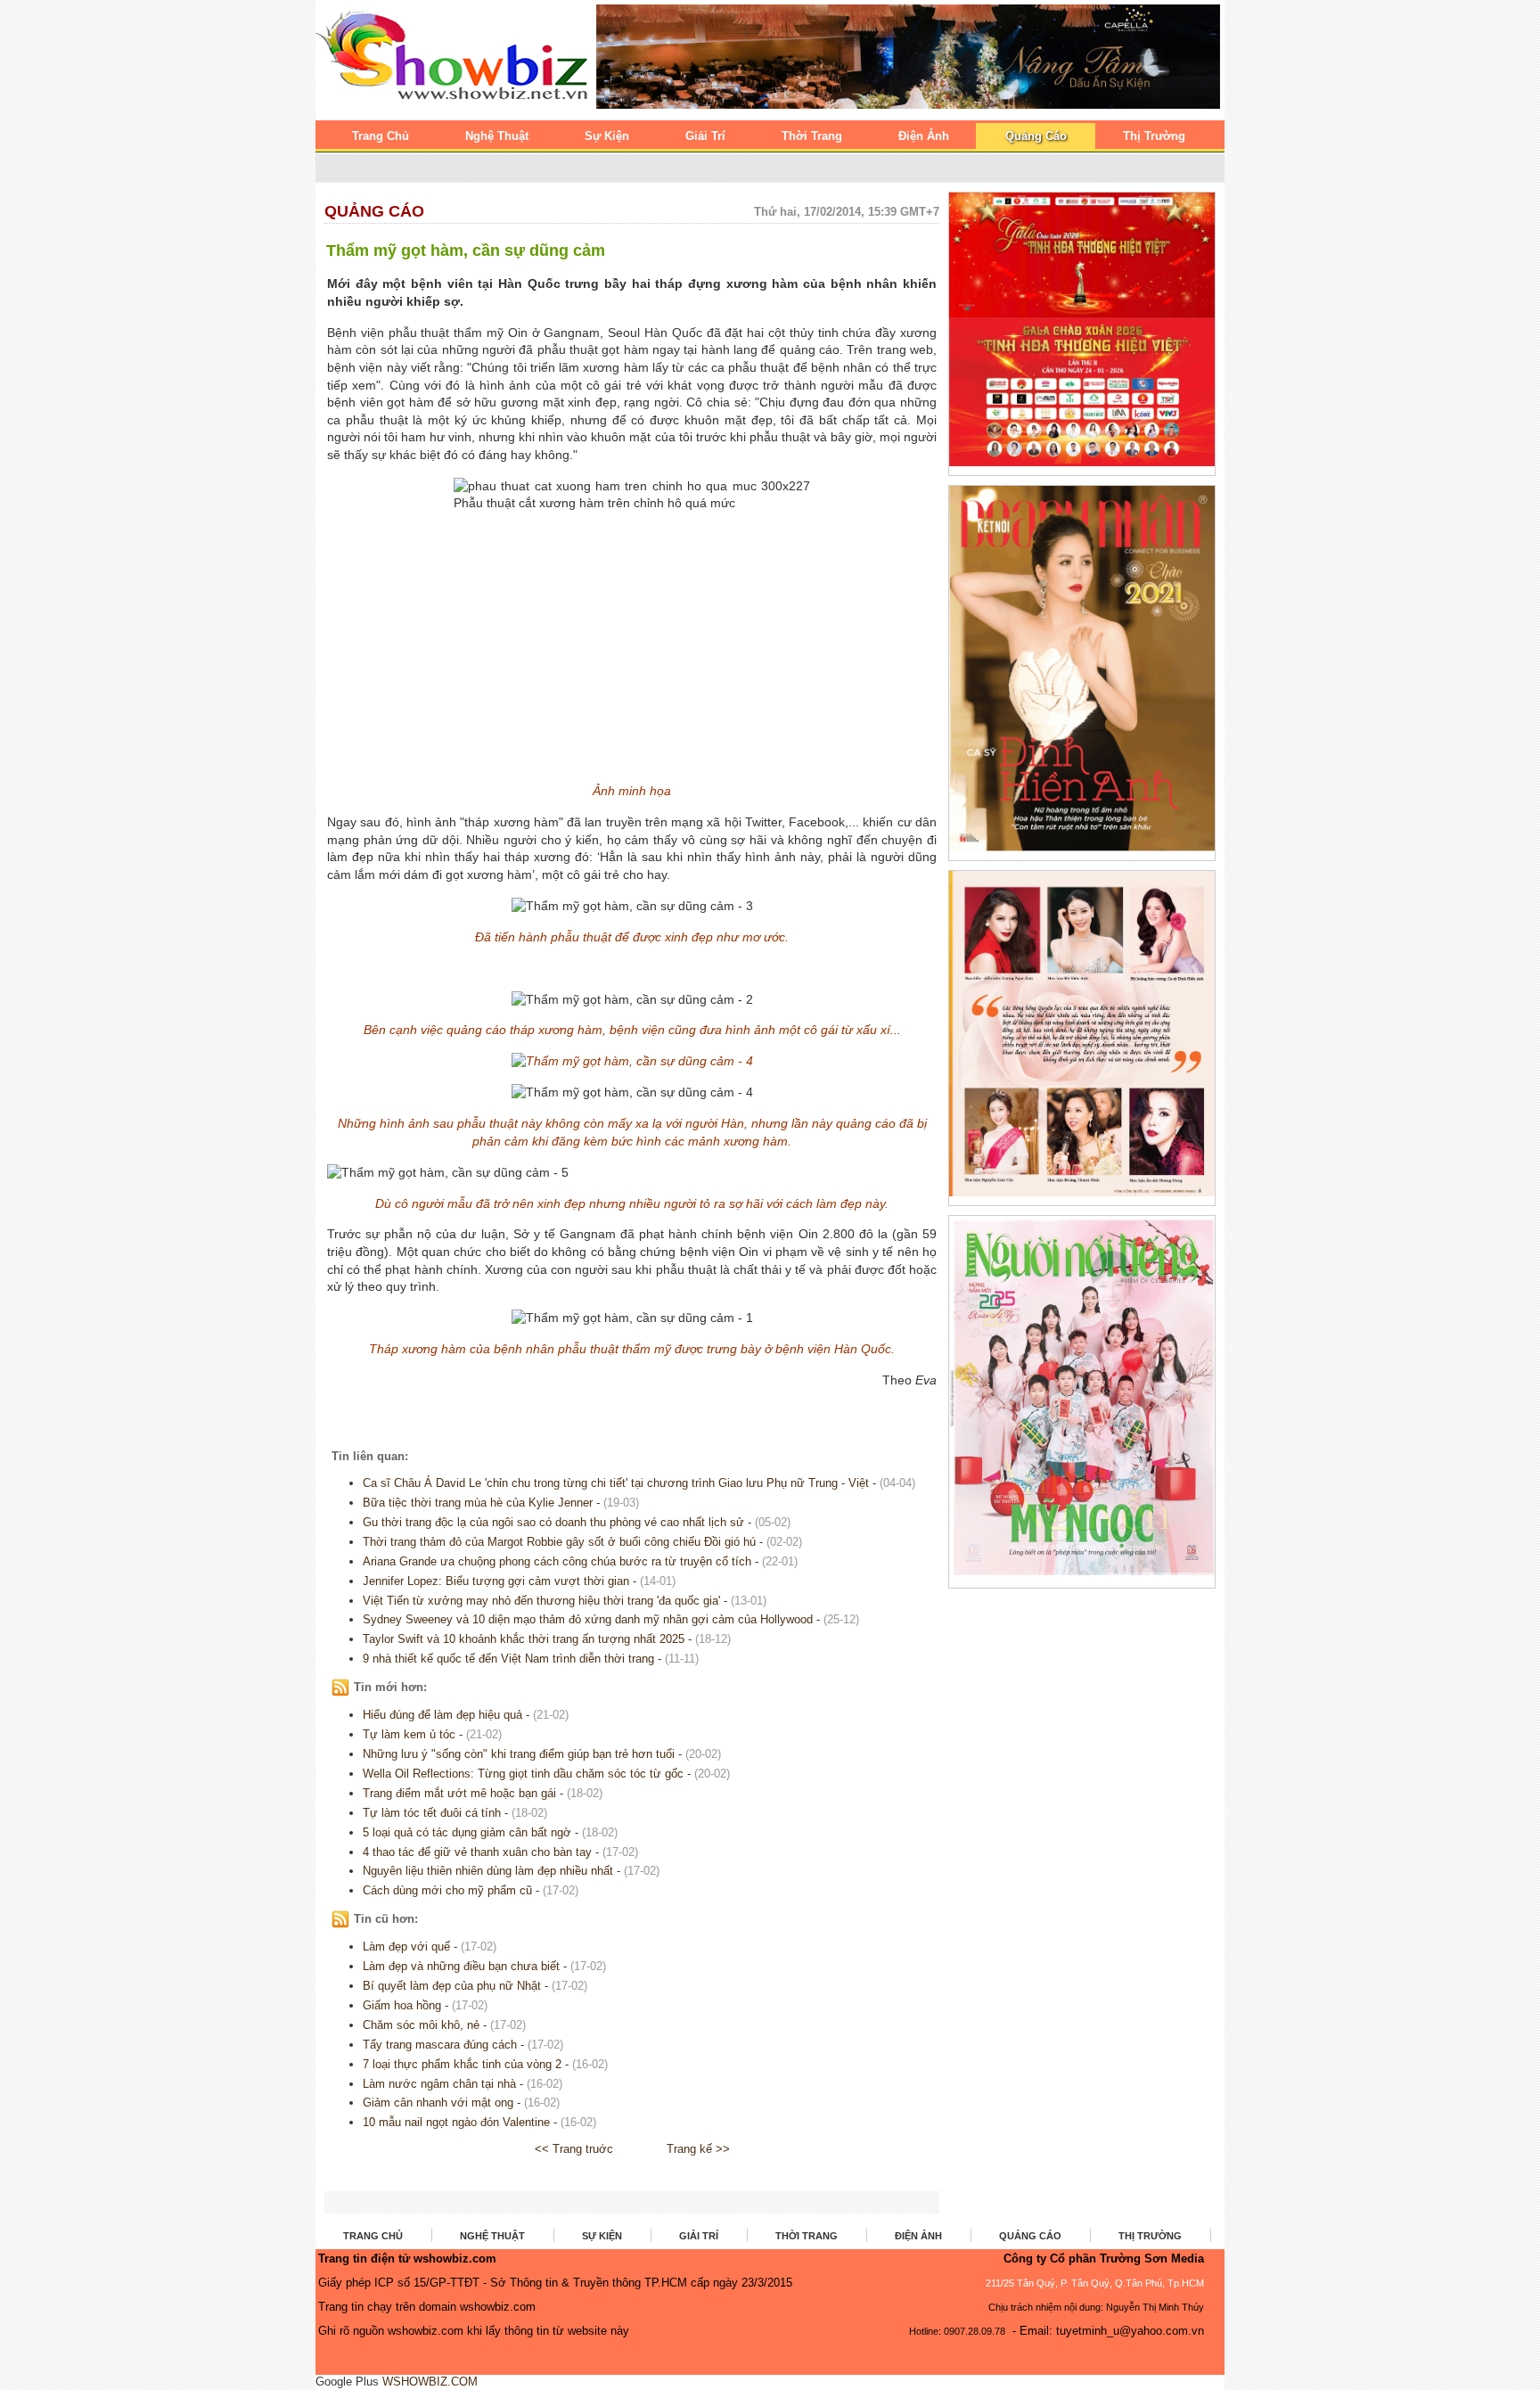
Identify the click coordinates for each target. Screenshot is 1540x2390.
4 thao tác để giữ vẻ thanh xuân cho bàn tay (477, 1852)
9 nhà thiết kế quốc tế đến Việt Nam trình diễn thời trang (508, 1659)
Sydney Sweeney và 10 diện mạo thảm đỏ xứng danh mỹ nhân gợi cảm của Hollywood (588, 1619)
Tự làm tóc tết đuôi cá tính (434, 1813)
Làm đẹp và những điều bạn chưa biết (461, 1966)
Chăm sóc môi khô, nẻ (421, 2025)
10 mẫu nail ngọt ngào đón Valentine (458, 2122)
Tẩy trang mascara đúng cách (440, 2045)
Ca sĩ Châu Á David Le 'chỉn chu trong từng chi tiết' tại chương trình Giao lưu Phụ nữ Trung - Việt (616, 1483)
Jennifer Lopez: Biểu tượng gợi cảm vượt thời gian (496, 1581)
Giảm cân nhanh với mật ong (438, 2103)
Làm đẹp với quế (406, 1946)
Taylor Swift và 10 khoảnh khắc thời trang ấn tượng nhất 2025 (524, 1639)
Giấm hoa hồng (402, 2005)
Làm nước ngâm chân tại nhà (439, 2084)
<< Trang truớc (574, 2149)
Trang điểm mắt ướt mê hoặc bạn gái (461, 1793)
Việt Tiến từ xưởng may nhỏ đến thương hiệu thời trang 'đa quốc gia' (541, 1601)
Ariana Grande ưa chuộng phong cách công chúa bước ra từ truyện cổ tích (557, 1561)
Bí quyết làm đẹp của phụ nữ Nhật (452, 1986)
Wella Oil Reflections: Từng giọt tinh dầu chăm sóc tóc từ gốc (523, 1774)
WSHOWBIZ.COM (430, 2382)
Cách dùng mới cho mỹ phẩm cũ (449, 1890)
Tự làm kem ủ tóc (409, 1734)
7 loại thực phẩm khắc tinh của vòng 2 (462, 2064)
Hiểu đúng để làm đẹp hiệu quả (442, 1715)
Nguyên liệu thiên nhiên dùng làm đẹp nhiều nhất (490, 1871)
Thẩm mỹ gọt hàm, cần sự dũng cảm (466, 250)
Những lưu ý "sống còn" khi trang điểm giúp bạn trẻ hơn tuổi (519, 1754)
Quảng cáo (374, 211)
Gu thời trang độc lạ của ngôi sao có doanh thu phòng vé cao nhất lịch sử (553, 1522)
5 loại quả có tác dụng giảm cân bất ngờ (469, 1832)
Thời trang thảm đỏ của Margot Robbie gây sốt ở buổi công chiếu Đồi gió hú (559, 1542)
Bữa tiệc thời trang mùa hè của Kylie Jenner (478, 1503)
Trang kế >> (698, 2149)
